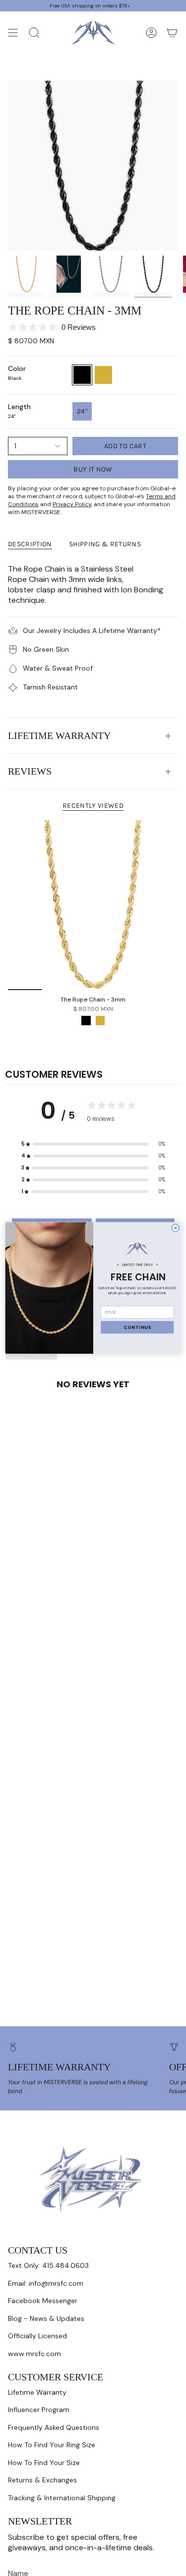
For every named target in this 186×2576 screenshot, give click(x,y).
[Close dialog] (175, 1228)
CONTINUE (137, 1327)
